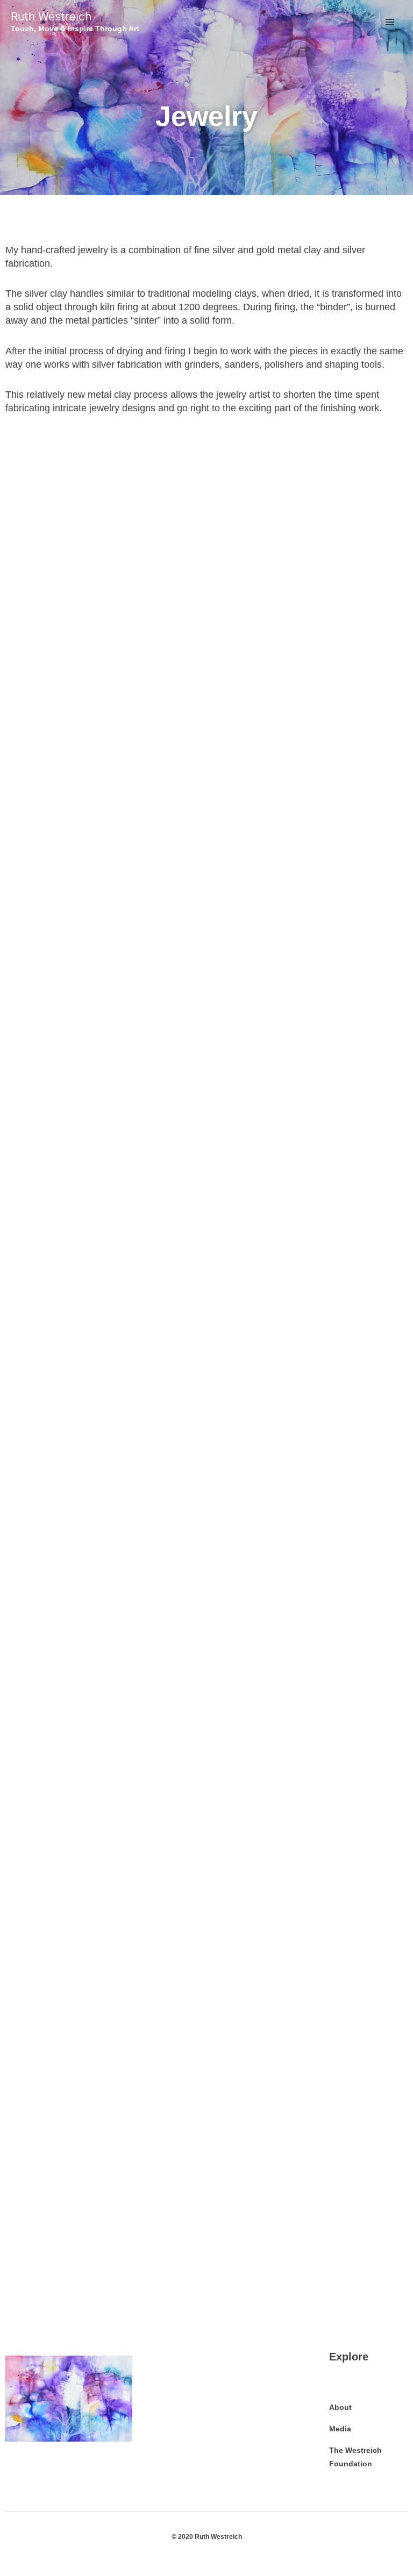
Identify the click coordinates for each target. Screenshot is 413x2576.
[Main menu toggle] (390, 22)
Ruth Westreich (51, 16)
